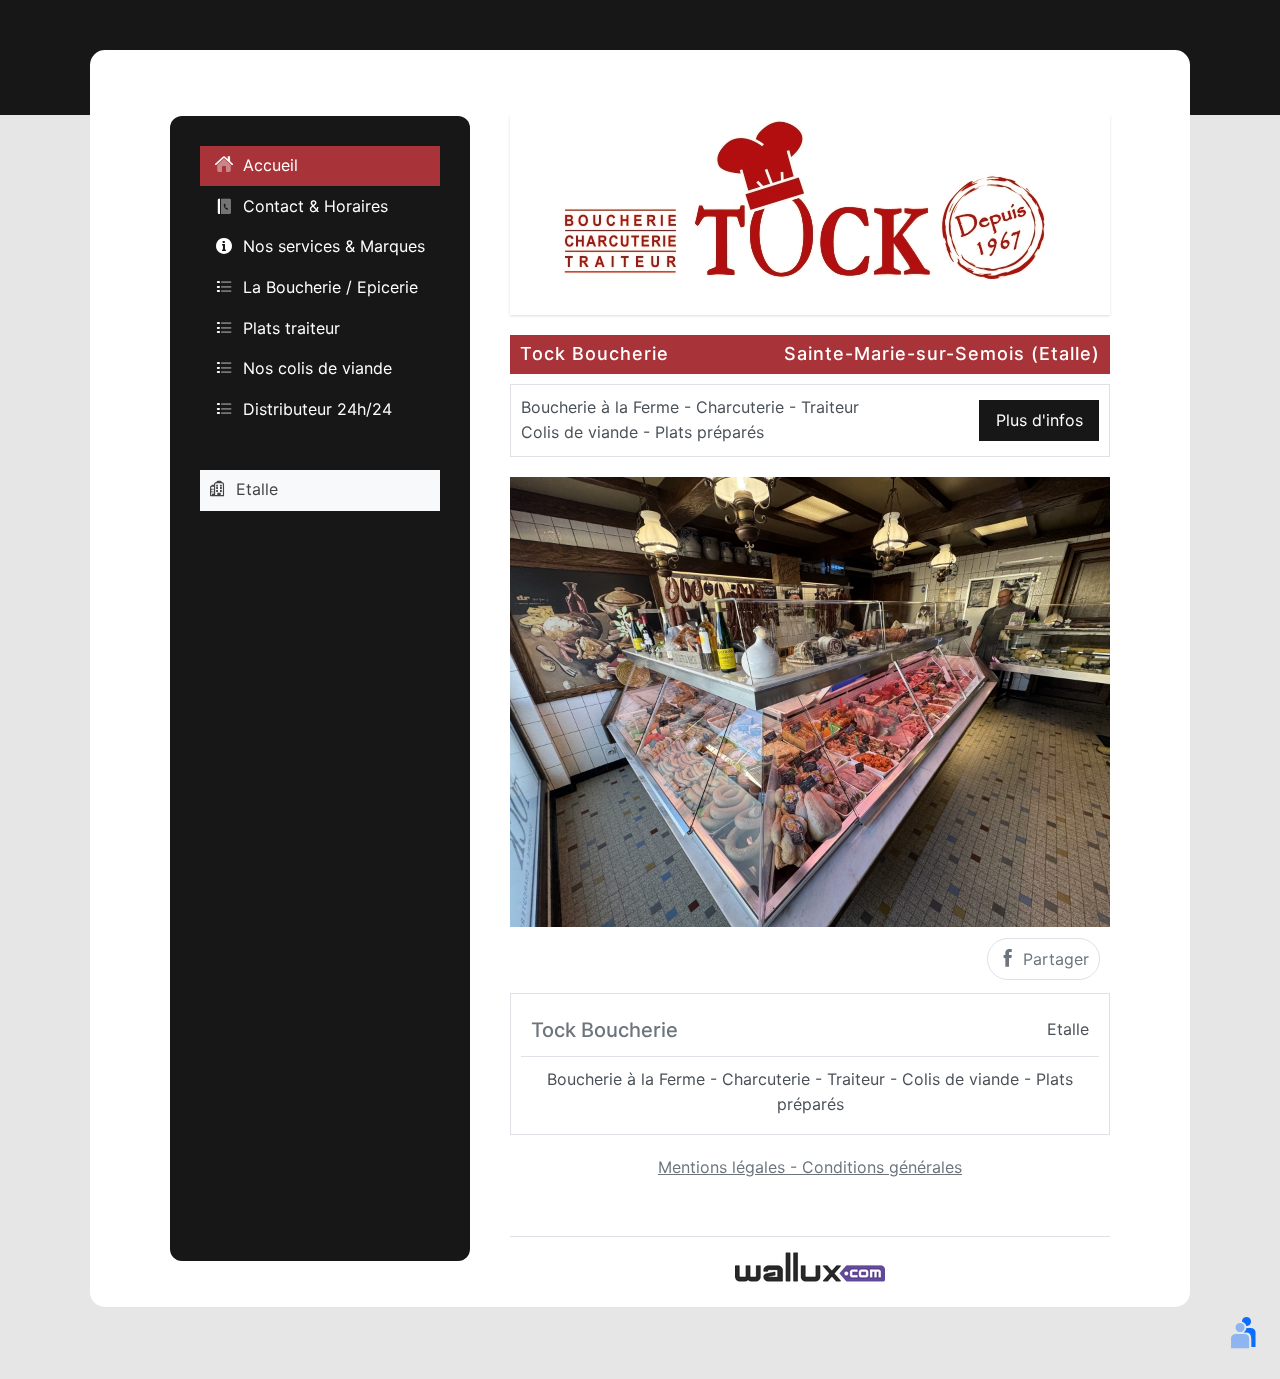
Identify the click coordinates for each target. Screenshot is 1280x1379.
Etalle (257, 490)
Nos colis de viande (317, 368)
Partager (1053, 959)
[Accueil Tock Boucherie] (810, 213)
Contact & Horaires (315, 206)
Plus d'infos (1039, 420)
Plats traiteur (291, 328)
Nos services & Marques (334, 247)
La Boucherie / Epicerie (330, 287)
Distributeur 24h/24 (317, 409)
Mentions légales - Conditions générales (810, 1167)
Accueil (270, 166)
